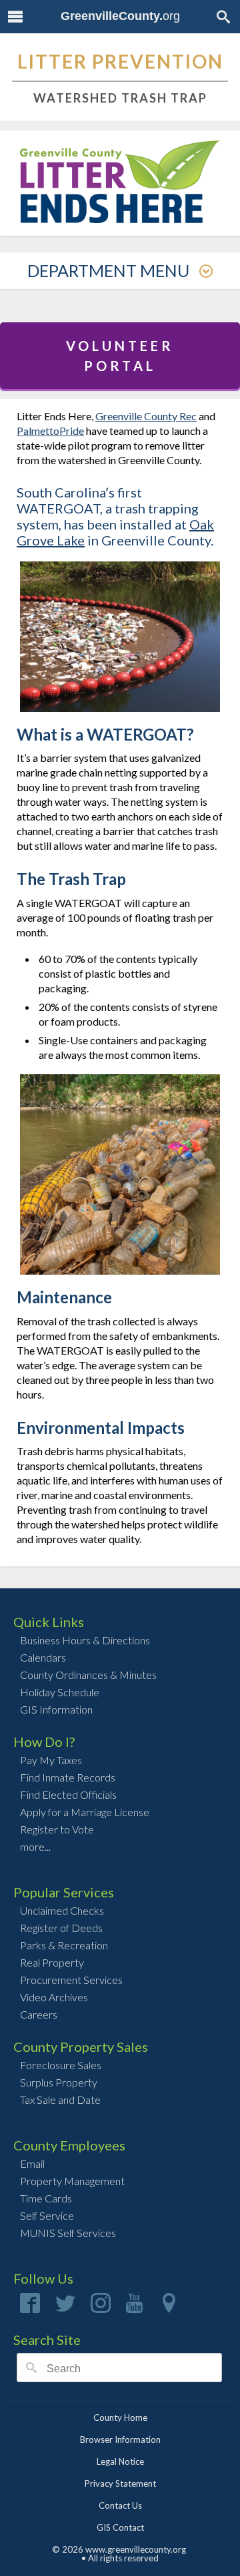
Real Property (52, 1962)
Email (32, 2163)
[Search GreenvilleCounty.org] (223, 16)
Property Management (72, 2181)
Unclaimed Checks (62, 1910)
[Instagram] (101, 2307)
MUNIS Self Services (68, 2233)
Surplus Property (59, 2082)
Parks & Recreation (64, 1945)
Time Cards (46, 2198)
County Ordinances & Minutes (88, 1675)
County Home (120, 2417)
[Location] (169, 2307)
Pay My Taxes (51, 1760)
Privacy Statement (120, 2483)
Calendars (43, 1657)
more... (35, 1846)
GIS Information (56, 1709)
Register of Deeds (61, 1928)
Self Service (47, 2215)
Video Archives (54, 1997)
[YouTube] (135, 2307)
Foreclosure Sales (61, 2065)
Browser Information (120, 2439)
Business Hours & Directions (85, 1640)
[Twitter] (65, 2307)
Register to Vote (57, 1829)
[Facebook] (30, 2307)
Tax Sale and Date (60, 2099)
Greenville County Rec (146, 416)
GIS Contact (120, 2527)
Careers (39, 2014)
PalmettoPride (50, 431)
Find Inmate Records (68, 1777)
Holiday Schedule (60, 1692)
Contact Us (120, 2505)
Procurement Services (71, 1980)
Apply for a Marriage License (85, 1812)
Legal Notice (120, 2461)
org (120, 16)
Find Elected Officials (68, 1794)
